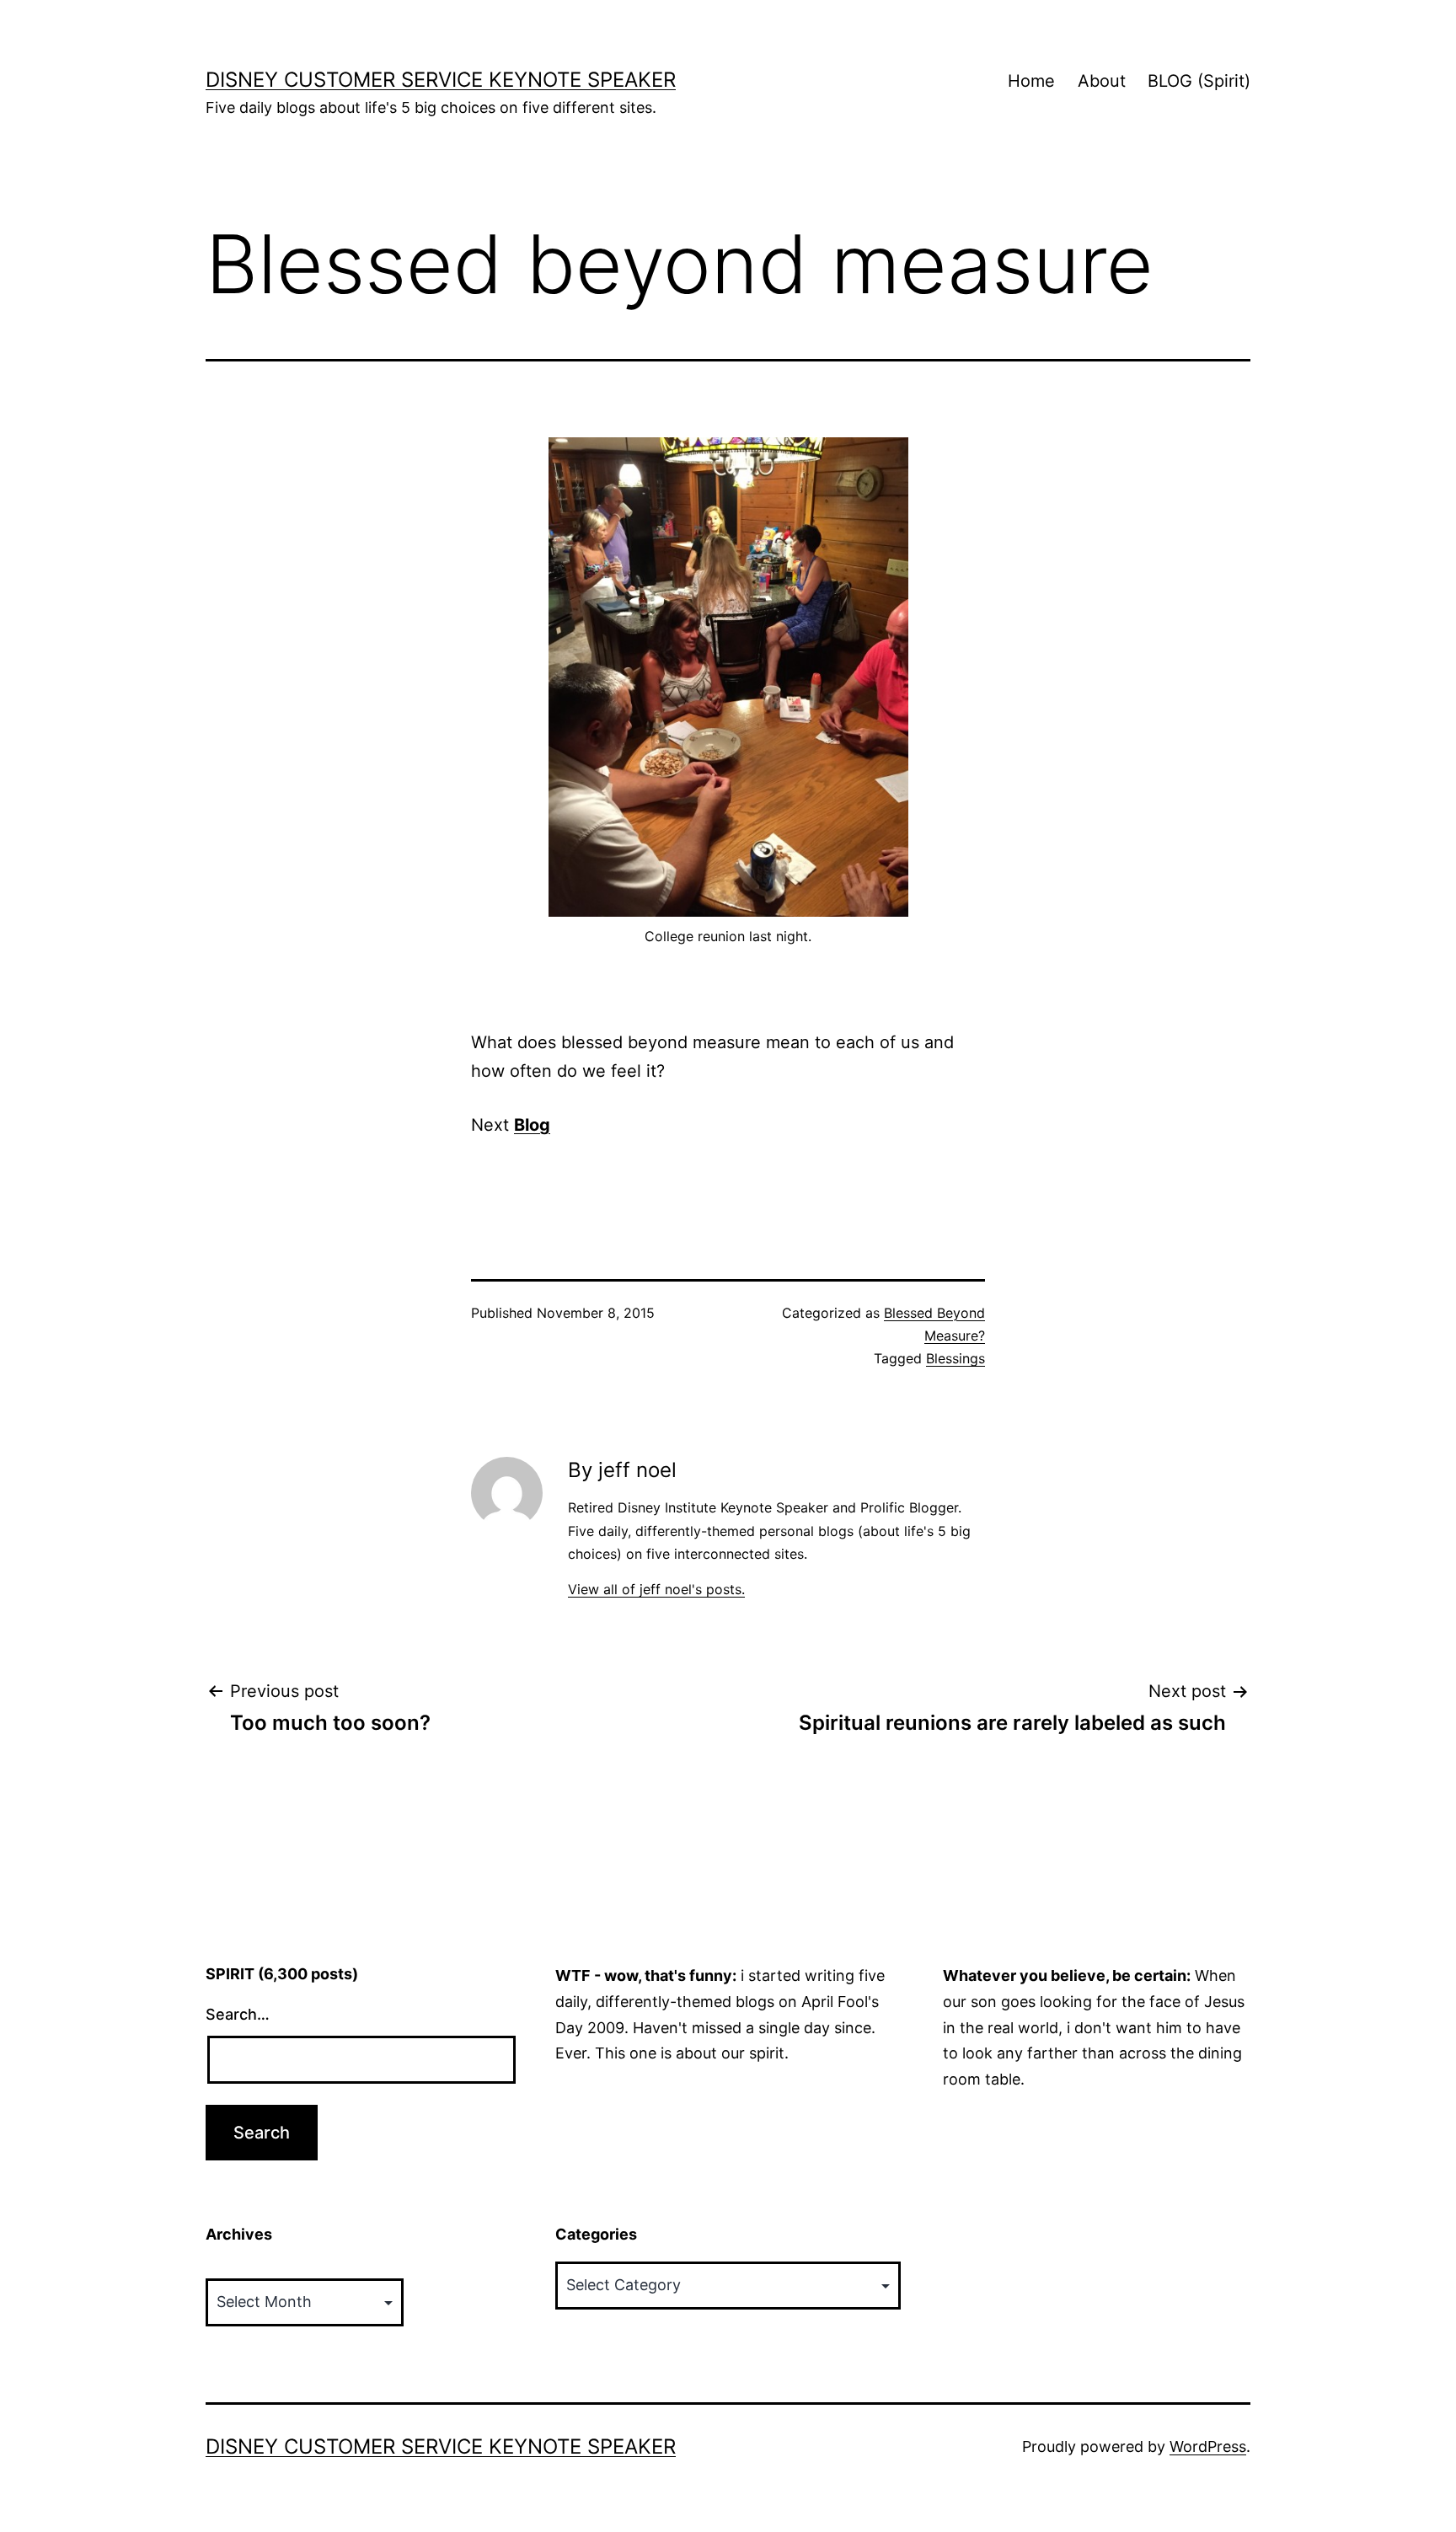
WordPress (1208, 2446)
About (1102, 81)
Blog (532, 1125)
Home (1031, 81)
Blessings (955, 1358)
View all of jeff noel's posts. (656, 1589)
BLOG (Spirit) (1199, 81)
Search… (238, 2014)
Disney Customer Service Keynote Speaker (441, 80)
